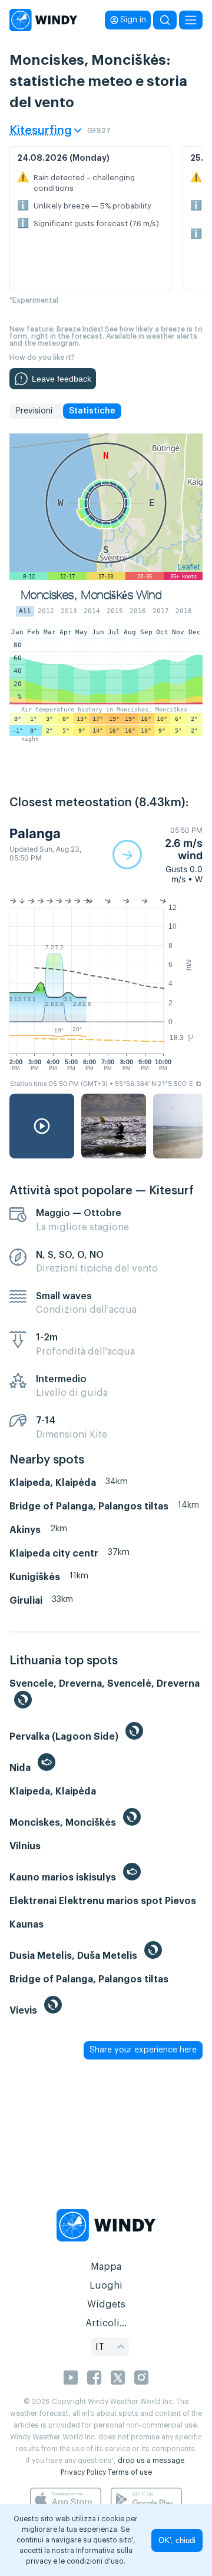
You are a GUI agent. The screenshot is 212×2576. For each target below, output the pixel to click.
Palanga (35, 833)
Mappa (106, 2267)
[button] (158, 855)
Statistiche (92, 411)
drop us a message (151, 2461)
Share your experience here (143, 2050)
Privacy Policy (83, 2472)
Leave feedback (62, 379)
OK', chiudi (177, 2540)
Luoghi (106, 2286)
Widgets (106, 2305)
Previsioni (34, 411)
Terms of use (130, 2472)
